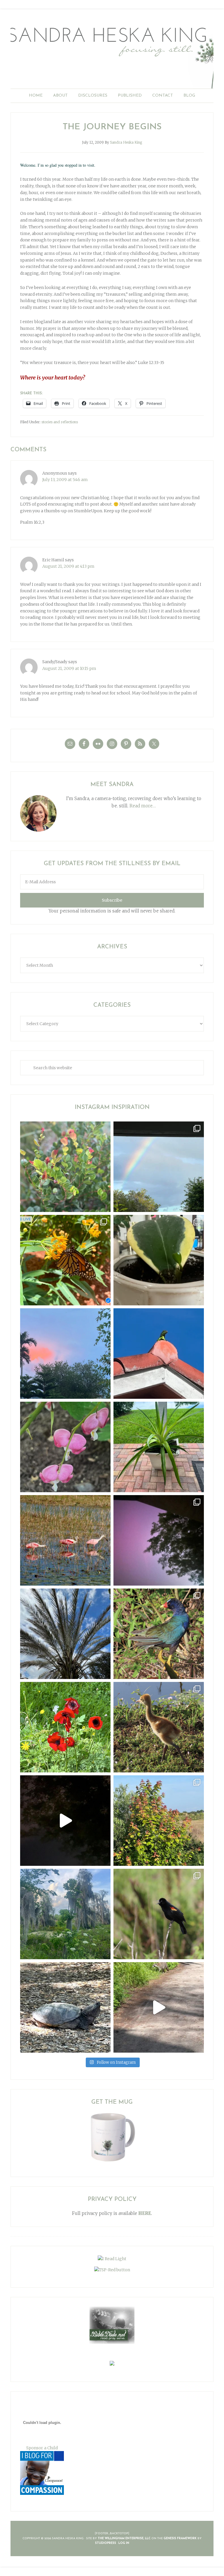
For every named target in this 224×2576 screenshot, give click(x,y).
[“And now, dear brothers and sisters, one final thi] (65, 1167)
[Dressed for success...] (159, 1634)
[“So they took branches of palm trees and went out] (65, 1634)
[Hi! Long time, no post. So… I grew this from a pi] (159, 1447)
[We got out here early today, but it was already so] (65, 1540)
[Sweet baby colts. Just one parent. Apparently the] (159, 1727)
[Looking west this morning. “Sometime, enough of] (65, 1354)
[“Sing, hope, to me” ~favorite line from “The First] (65, 1727)
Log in (124, 2543)
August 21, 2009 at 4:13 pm (68, 566)
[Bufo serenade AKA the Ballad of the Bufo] (65, 1821)
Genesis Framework (180, 2538)
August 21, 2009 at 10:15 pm (69, 668)
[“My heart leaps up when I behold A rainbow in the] (159, 1167)
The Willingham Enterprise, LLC (124, 2538)
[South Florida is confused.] (159, 1821)
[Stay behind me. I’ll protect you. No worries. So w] (159, 2007)
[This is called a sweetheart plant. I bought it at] (159, 1260)
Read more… (143, 806)
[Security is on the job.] (159, 1354)
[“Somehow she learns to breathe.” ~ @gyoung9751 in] (65, 1914)
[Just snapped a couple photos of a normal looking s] (159, 1540)
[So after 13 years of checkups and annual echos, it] (65, 1447)
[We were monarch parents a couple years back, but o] (65, 1260)
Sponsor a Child (42, 2448)
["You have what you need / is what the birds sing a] (159, 1914)
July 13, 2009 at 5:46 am (65, 480)
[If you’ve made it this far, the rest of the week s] (65, 2007)
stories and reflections (60, 422)
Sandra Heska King (112, 54)
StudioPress (106, 2543)
